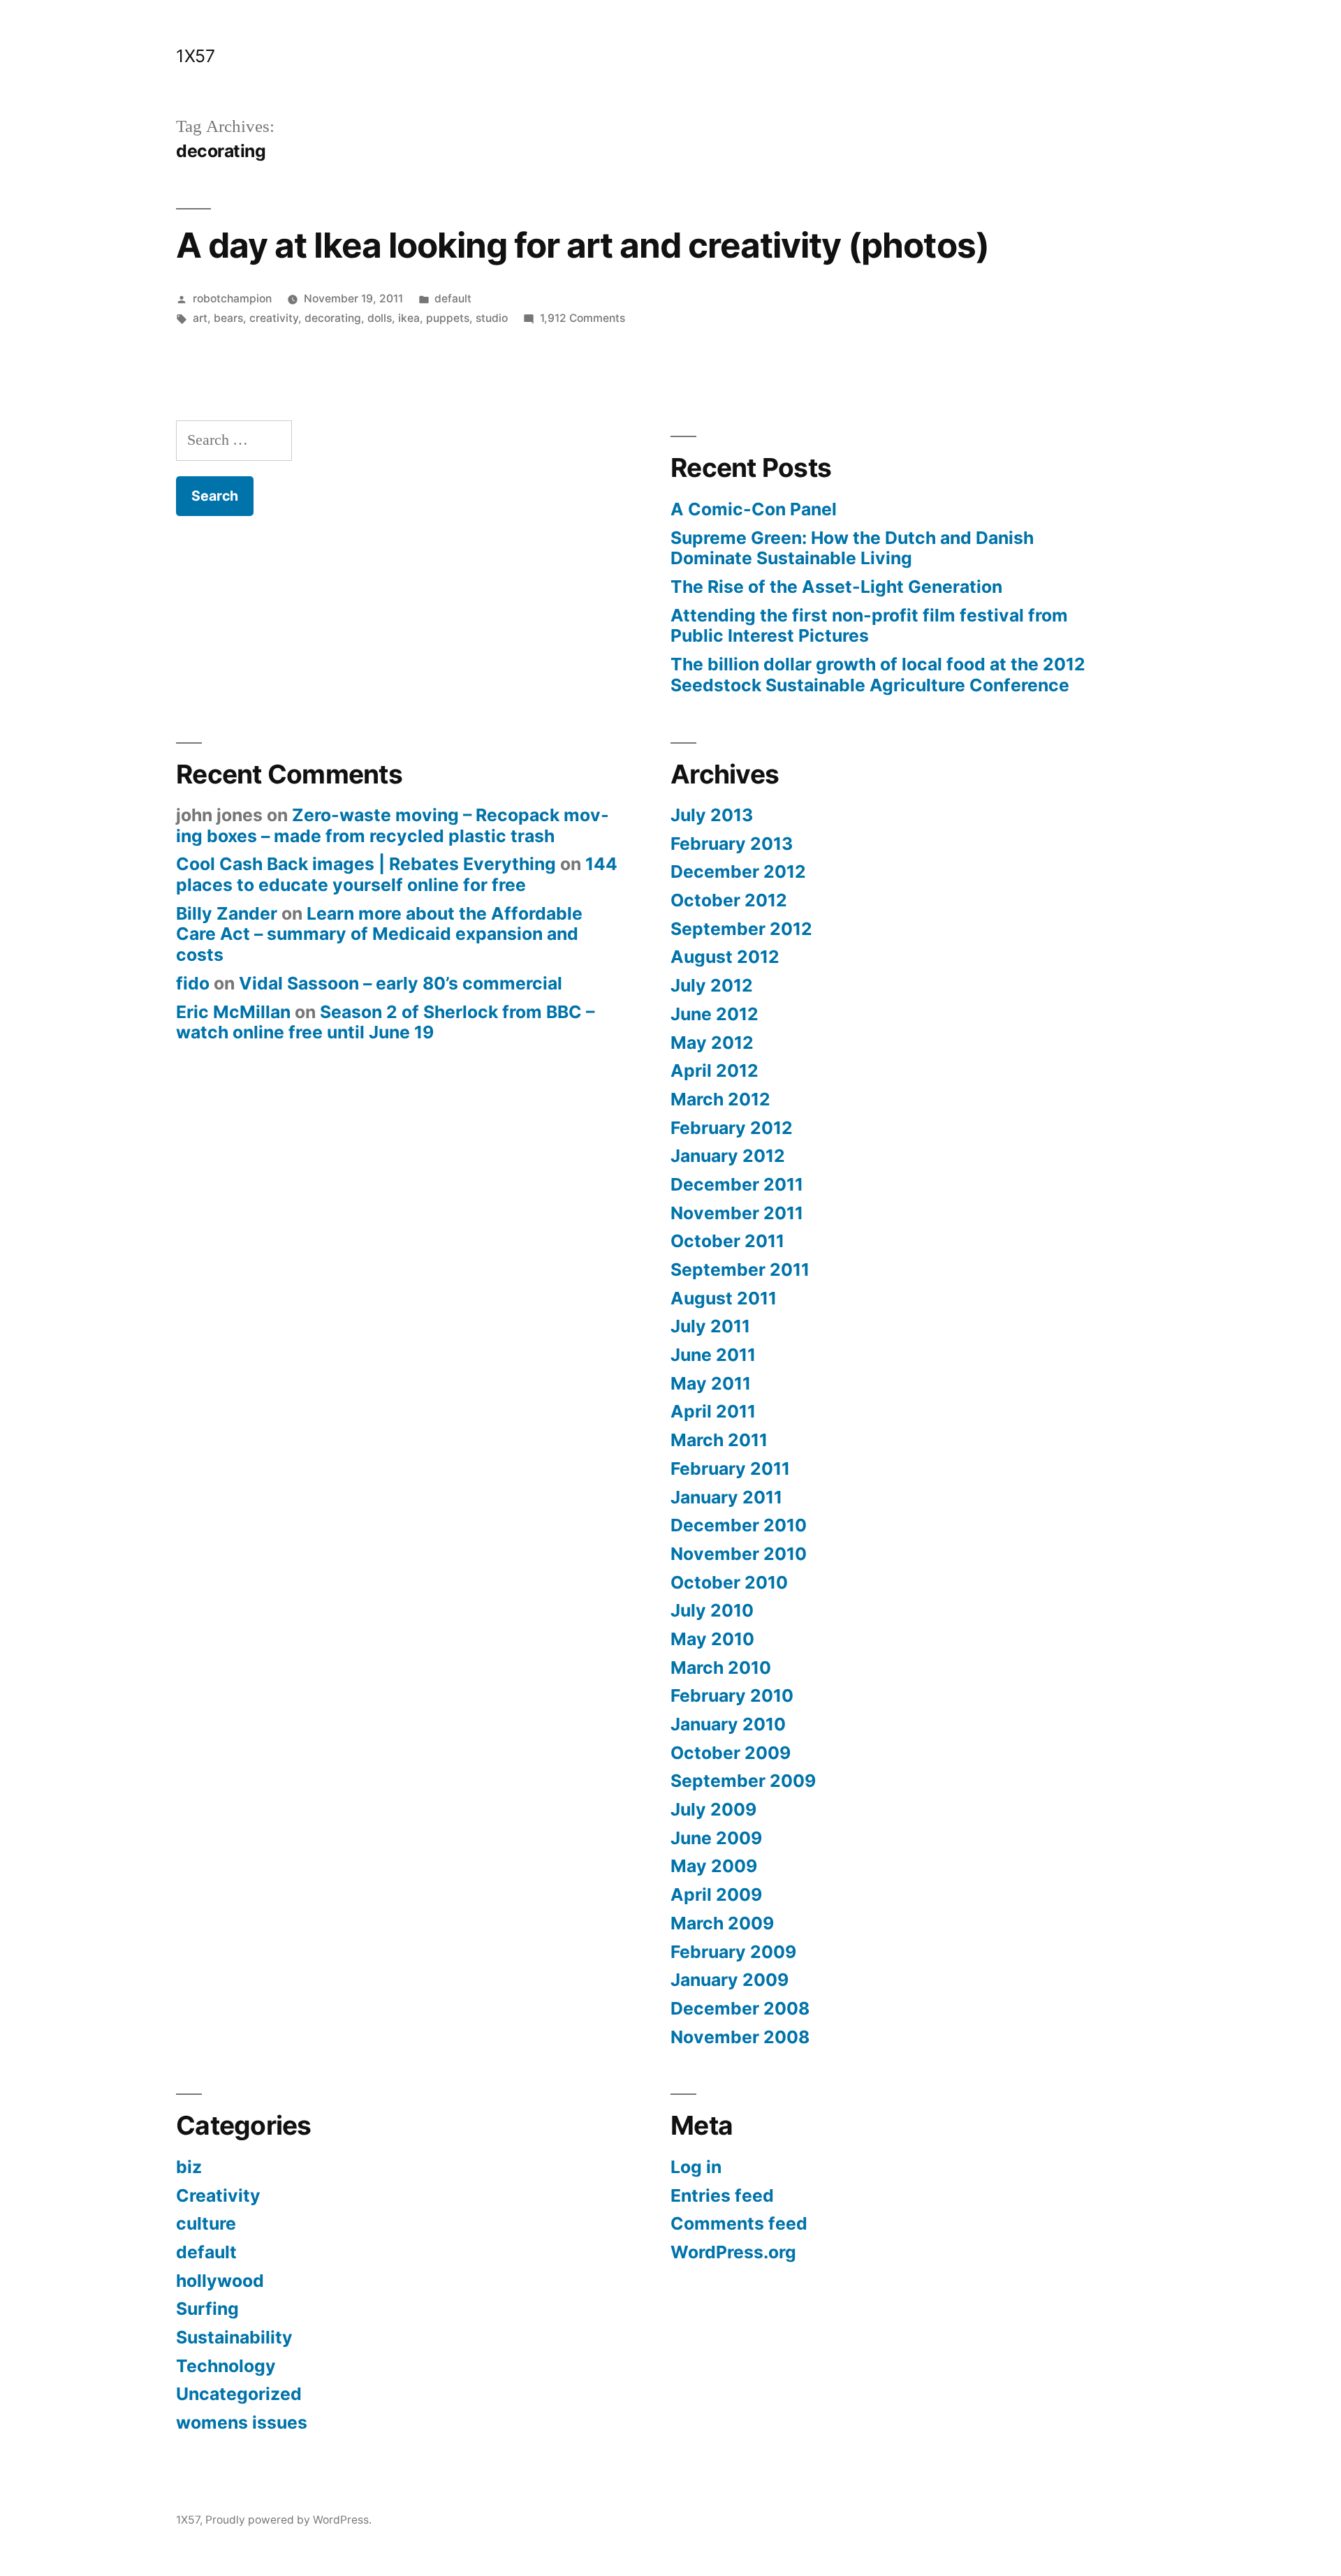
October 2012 (729, 900)
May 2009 (714, 1866)
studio (492, 318)
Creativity (218, 2195)
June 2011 (713, 1355)
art (200, 318)
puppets (448, 318)
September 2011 (740, 1269)
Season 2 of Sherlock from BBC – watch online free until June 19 (385, 1022)
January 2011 (726, 1497)
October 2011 (727, 1241)
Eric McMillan (233, 1012)
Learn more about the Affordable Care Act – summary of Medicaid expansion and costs (379, 934)
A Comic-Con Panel (754, 509)
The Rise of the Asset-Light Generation (836, 587)
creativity (274, 318)
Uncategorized (239, 2394)
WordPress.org (733, 2252)
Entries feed (722, 2195)
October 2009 (731, 1753)
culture (206, 2223)
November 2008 (740, 2037)
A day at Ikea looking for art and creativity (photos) (582, 245)
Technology (226, 2366)
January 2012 (728, 1156)
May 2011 (711, 1383)
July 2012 (712, 985)
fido (193, 983)
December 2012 (738, 871)
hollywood (220, 2281)
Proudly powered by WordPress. (288, 2520)
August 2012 (725, 957)
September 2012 (741, 929)
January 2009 (730, 1980)
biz (189, 2167)
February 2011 (730, 1469)
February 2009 (733, 1952)
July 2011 (710, 1326)
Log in (696, 2167)
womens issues (242, 2422)
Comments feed (739, 2223)
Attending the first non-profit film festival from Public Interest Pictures (869, 626)
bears (228, 318)
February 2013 (732, 844)
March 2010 (721, 1668)
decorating (333, 318)
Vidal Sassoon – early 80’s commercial (401, 983)
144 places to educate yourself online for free (397, 874)
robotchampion (232, 299)
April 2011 (713, 1411)
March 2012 (720, 1099)
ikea (409, 318)
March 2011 (719, 1440)
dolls (380, 318)
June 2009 (716, 1838)
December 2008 (740, 2008)
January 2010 (728, 1724)
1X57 (195, 56)
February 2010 (732, 1695)
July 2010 (712, 1610)
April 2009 (716, 1894)
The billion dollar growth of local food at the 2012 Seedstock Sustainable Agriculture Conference (878, 675)
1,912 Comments (582, 318)
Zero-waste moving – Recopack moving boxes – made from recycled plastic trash (393, 825)
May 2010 (712, 1639)
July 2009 (713, 1809)
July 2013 (712, 815)
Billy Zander (227, 913)
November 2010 (739, 1554)
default (453, 299)
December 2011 (737, 1184)
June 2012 (715, 1014)
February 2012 (732, 1128)
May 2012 (712, 1043)
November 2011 (737, 1213)
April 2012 (715, 1070)
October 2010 (729, 1582)
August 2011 (724, 1298)
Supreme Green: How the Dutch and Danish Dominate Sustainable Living (852, 548)
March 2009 (722, 1923)
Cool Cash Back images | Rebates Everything (366, 864)
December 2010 (739, 1525)
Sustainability (234, 2337)
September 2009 (743, 1781)
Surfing (207, 2309)
